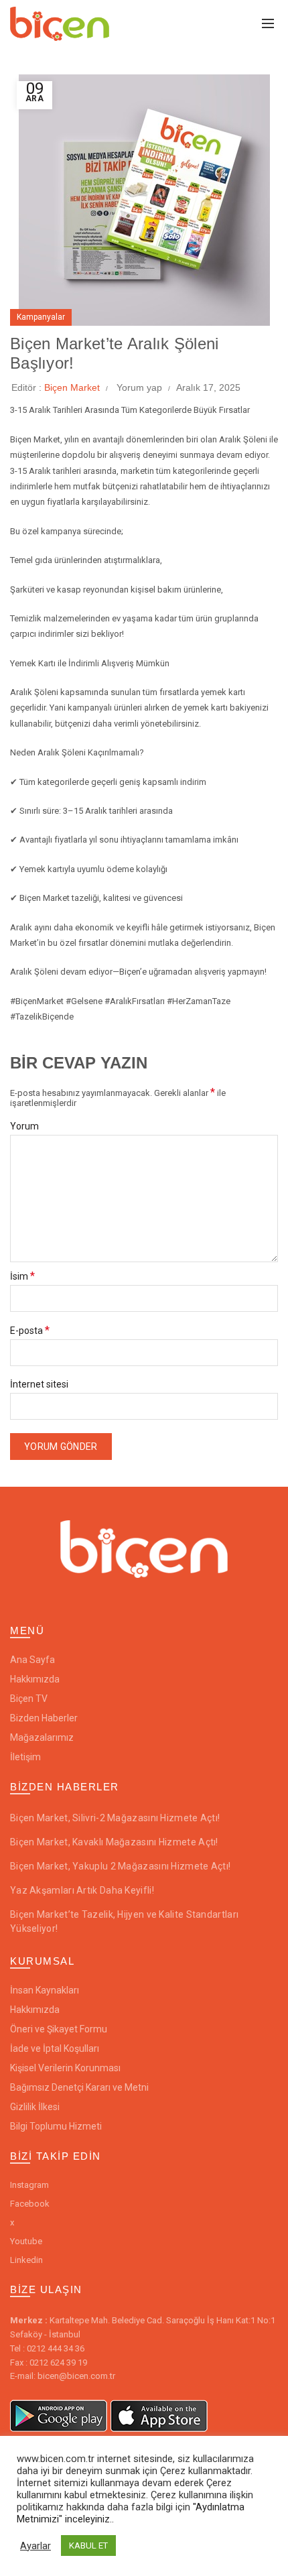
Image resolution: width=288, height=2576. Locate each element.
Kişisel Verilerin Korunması (65, 2068)
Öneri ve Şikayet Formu (59, 2029)
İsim (22, 1276)
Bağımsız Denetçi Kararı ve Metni (79, 2087)
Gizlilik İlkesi (35, 2107)
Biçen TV (29, 1699)
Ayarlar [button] (35, 2546)
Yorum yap (139, 387)
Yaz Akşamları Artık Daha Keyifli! (82, 1890)
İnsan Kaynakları (45, 1990)
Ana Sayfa (32, 1660)
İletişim (25, 1757)
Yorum (24, 1126)
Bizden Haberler (44, 1718)
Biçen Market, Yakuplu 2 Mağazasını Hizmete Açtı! (120, 1866)
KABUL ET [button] (88, 2546)
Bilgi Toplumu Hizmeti (56, 2126)
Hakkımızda (35, 1679)
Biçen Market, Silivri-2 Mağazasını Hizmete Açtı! (115, 1818)
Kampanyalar (41, 317)
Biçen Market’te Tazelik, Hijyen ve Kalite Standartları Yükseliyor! (124, 1921)
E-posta (30, 1331)
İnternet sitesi (39, 1385)
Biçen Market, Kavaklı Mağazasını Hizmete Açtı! (114, 1842)
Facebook (30, 2204)
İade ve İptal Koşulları (55, 2048)
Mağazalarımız (42, 1737)
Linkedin (26, 2260)
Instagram (29, 2185)
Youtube (26, 2241)
